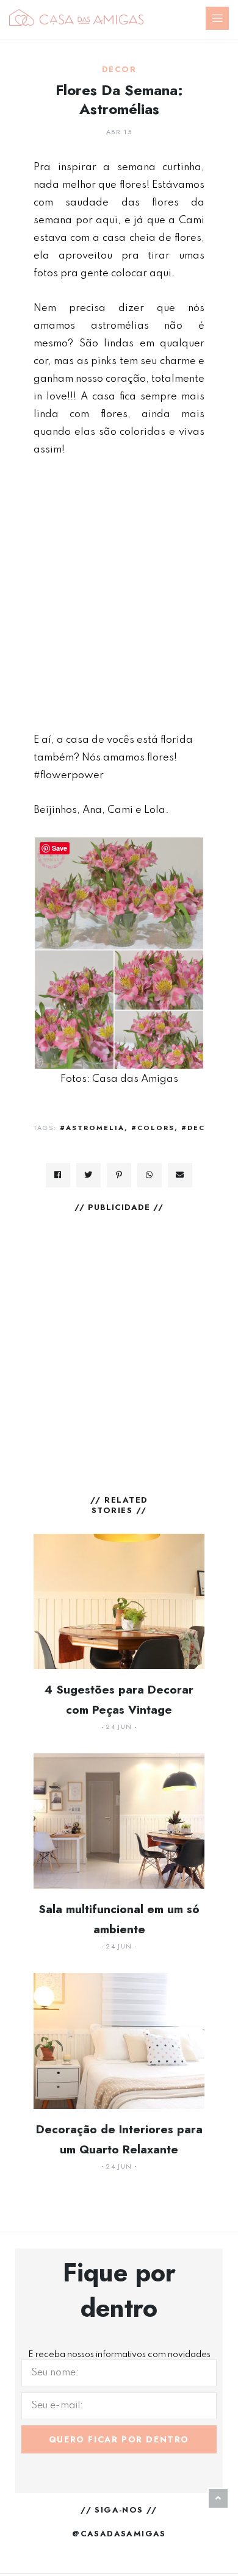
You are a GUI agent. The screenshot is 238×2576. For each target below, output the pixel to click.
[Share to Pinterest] (119, 1175)
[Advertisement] (119, 595)
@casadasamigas (119, 2534)
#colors (153, 1128)
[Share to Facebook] (58, 1175)
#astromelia (92, 1128)
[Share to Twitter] (88, 1175)
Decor (119, 70)
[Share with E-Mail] (180, 1175)
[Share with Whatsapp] (150, 1175)
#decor (200, 1128)
